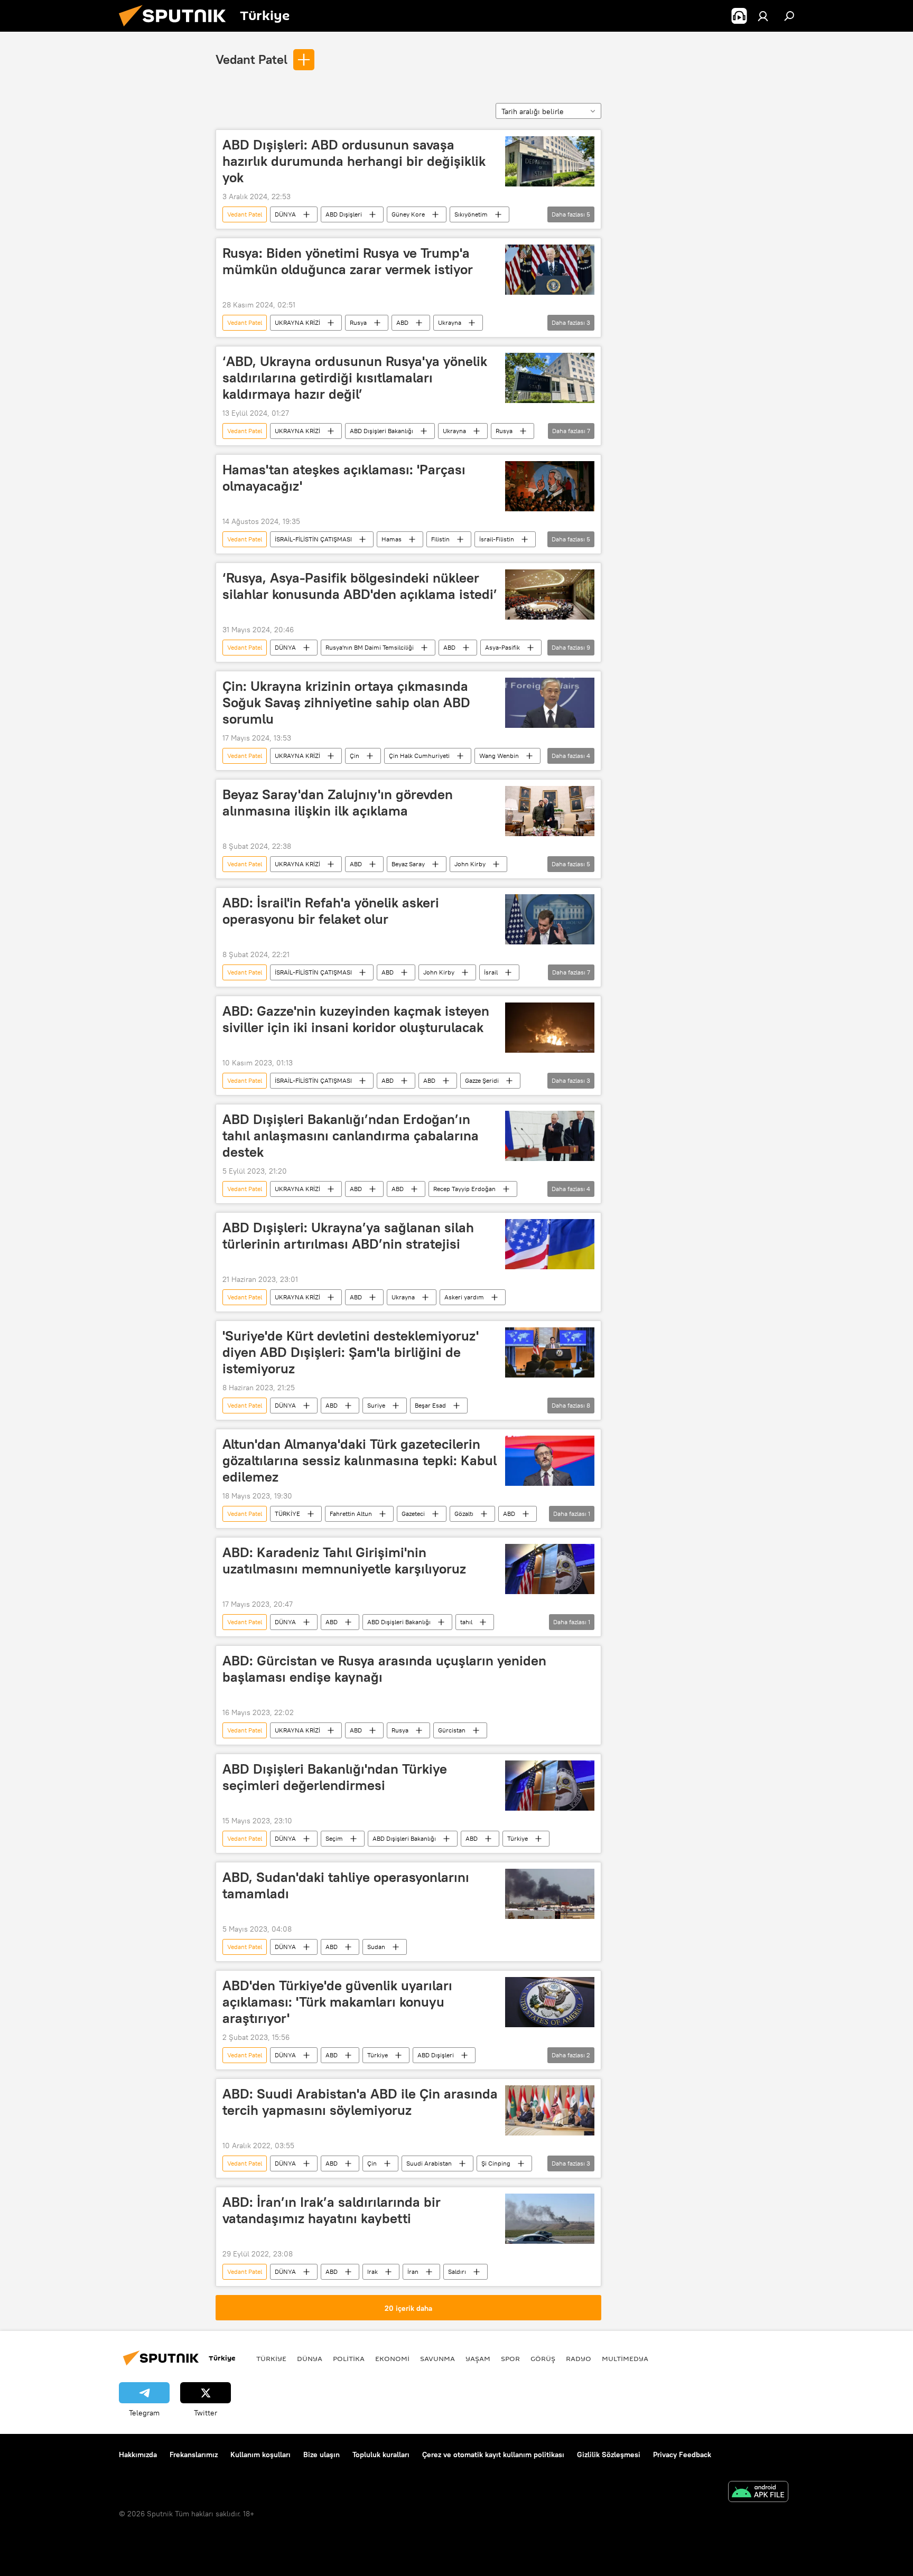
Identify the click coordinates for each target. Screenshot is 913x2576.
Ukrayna (450, 322)
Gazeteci (413, 1514)
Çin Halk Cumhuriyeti (419, 756)
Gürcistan (452, 1730)
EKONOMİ (392, 2358)
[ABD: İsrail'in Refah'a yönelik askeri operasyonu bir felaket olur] (550, 919)
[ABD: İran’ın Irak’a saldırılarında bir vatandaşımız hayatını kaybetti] (550, 2219)
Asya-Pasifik (502, 647)
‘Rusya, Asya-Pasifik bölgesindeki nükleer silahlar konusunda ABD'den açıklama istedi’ (360, 586)
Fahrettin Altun (351, 1514)
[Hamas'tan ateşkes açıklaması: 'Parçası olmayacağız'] (550, 486)
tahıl (466, 1622)
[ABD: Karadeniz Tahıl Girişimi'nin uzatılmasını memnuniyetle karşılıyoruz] (550, 1569)
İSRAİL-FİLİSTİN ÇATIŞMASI (313, 539)
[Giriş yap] (763, 16)
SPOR (510, 2358)
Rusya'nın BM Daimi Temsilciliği (370, 647)
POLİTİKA (349, 2358)
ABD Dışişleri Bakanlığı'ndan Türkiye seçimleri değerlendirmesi (335, 1777)
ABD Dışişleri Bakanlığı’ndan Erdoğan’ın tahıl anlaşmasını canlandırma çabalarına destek (351, 1136)
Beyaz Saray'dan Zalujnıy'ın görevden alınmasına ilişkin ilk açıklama (338, 803)
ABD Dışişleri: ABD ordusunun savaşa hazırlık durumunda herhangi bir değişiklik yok (354, 161)
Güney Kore (408, 214)
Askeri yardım (464, 1297)
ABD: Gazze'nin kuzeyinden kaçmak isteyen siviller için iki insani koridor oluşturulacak (356, 1019)
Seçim (334, 1838)
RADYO (579, 2358)
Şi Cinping (496, 2163)
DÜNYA (285, 214)
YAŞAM (478, 2358)
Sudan (376, 1947)
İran (413, 2271)
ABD (402, 322)
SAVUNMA (437, 2358)
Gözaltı (464, 1514)
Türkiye (518, 1838)
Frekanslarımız (194, 2455)
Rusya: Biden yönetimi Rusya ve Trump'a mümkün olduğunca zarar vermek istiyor (348, 261)
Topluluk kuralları (381, 2455)
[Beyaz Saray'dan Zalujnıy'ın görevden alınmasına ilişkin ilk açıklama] (550, 811)
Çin (355, 756)
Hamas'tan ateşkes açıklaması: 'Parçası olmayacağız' (344, 478)
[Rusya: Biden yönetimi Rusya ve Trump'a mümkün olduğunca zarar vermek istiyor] (550, 270)
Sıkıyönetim (471, 214)
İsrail (491, 972)
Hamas (392, 539)
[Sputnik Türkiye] (176, 29)
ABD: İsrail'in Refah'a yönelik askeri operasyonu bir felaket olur (331, 911)
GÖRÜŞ (543, 2358)
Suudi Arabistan (429, 2163)
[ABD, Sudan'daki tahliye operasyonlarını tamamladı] (550, 1894)
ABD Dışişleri (344, 214)
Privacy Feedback (682, 2455)
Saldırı (457, 2271)
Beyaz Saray (408, 864)
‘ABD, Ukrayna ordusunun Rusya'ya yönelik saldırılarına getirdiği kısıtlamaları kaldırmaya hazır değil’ (355, 378)
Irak (372, 2271)
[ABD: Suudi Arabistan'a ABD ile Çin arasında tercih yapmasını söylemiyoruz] (550, 2110)
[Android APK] (758, 2493)
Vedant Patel (251, 59)
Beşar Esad (430, 1405)
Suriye (376, 1405)
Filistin (440, 539)
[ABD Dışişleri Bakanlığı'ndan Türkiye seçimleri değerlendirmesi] (550, 1786)
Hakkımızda (138, 2455)
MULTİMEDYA (625, 2358)
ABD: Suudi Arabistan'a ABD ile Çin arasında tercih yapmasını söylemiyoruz (360, 2102)
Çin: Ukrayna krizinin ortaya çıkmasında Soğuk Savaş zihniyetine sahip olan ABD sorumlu (346, 702)
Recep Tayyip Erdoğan (464, 1189)
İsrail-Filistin (497, 539)
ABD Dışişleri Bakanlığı (381, 431)
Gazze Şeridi (482, 1080)
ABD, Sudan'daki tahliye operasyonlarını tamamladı (346, 1885)
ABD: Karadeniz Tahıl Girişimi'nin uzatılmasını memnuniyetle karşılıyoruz (344, 1561)
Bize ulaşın (322, 2455)
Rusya (358, 322)
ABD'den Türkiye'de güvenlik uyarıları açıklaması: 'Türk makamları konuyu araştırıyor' (337, 2002)
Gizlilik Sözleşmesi (609, 2455)
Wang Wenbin (499, 756)
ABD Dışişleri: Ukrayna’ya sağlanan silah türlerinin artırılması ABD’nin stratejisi (348, 1236)
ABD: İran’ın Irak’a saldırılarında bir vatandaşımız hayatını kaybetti (332, 2210)
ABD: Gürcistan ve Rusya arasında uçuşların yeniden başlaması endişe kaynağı (384, 1669)
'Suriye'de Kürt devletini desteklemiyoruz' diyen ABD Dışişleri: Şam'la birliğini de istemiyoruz (351, 1352)
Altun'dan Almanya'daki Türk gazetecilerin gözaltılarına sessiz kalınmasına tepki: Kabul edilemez (360, 1460)
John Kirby (470, 864)
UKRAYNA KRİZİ (297, 322)
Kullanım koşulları (260, 2455)
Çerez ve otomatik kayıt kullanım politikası (493, 2455)
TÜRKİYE (287, 1514)
